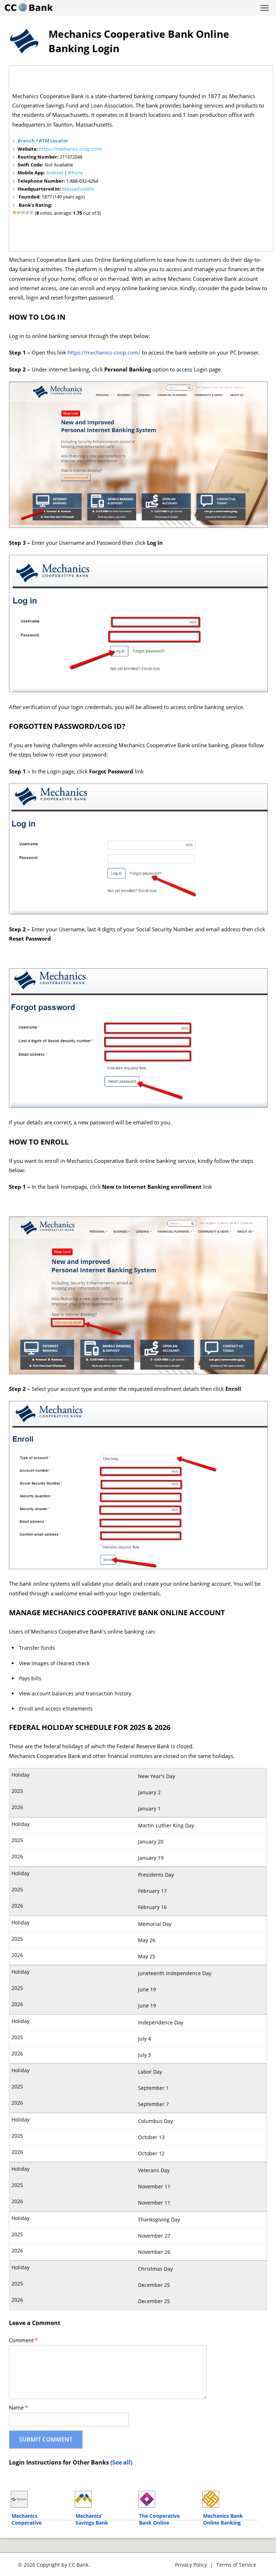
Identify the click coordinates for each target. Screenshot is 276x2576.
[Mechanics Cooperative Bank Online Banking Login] (39, 2499)
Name (19, 2408)
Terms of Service (236, 2565)
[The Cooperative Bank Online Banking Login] (167, 2499)
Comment (23, 2340)
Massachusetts (78, 189)
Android (55, 173)
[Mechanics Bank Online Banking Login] (231, 2499)
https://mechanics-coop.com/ (71, 149)
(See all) (121, 2462)
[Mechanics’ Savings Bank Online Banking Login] (103, 2499)
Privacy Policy (191, 2565)
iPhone (75, 173)
